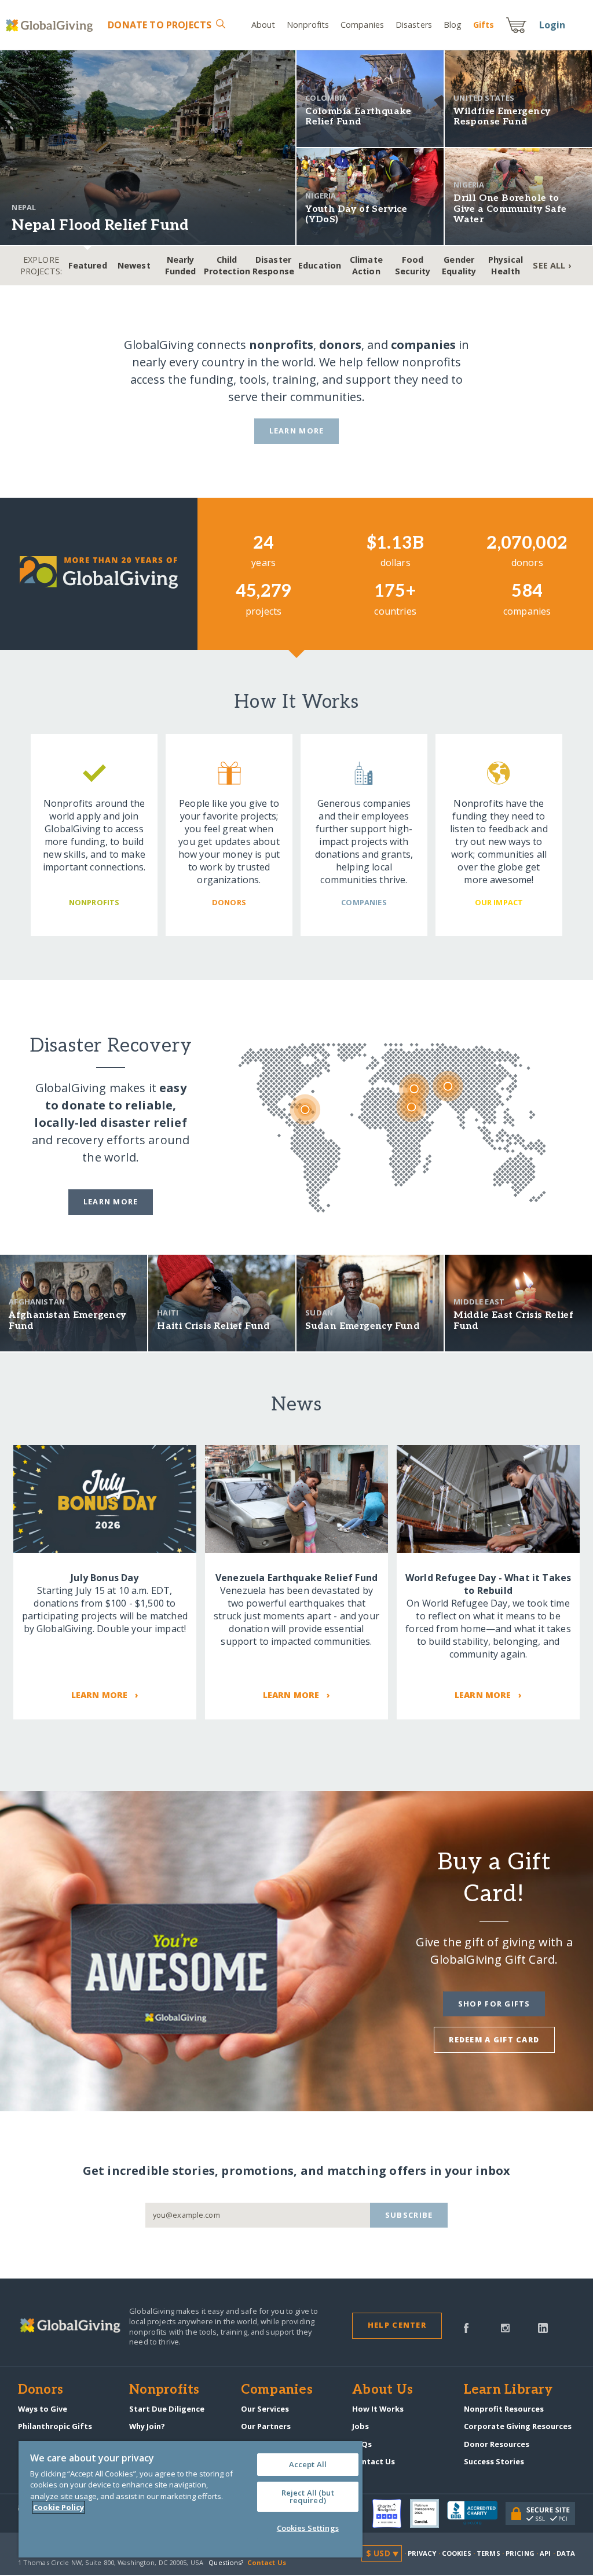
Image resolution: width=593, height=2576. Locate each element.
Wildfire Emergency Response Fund (502, 117)
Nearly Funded (181, 265)
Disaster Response (273, 265)
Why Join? (147, 2426)
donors (340, 345)
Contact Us (374, 2461)
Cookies (457, 2553)
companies (423, 345)
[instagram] (505, 2327)
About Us (382, 2390)
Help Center (397, 2325)
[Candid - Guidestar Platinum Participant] (429, 2513)
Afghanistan (37, 1302)
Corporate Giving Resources (518, 2426)
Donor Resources (497, 2444)
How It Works (378, 2409)
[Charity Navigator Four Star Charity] (391, 2513)
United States (484, 98)
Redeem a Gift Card (494, 2040)
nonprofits (281, 345)
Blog (453, 25)
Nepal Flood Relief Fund (100, 225)
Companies (362, 25)
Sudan (319, 1313)
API (545, 2553)
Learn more (111, 1201)
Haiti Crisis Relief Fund (214, 1326)
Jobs (360, 2426)
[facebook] (466, 2327)
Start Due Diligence (167, 2409)
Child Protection (227, 265)
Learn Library (508, 2390)
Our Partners (266, 2426)
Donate (160, 25)
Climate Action (366, 265)
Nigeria (321, 196)
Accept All (308, 2464)
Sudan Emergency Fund (363, 1326)
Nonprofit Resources (504, 2409)
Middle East (479, 1302)
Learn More (297, 431)
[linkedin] (543, 2327)
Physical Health (506, 265)
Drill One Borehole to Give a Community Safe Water (510, 209)
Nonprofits (308, 25)
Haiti (168, 1313)
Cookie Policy (58, 2507)
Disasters (414, 25)
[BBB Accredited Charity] (476, 2513)
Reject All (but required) (308, 2496)
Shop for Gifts (494, 2004)
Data (566, 2553)
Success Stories (494, 2461)
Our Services (265, 2409)
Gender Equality (459, 265)
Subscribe (409, 2215)
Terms (488, 2553)
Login (552, 25)
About (263, 25)
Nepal (24, 207)
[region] (191, 2499)
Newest (134, 265)
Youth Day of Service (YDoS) (356, 214)
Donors (41, 2390)
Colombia (326, 98)
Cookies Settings (308, 2528)
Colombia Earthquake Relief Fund (358, 117)
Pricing (520, 2553)
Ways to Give (43, 2409)
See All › (552, 265)
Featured (88, 265)
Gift (484, 25)
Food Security (413, 265)
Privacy (422, 2553)
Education (320, 265)
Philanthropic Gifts (55, 2426)
